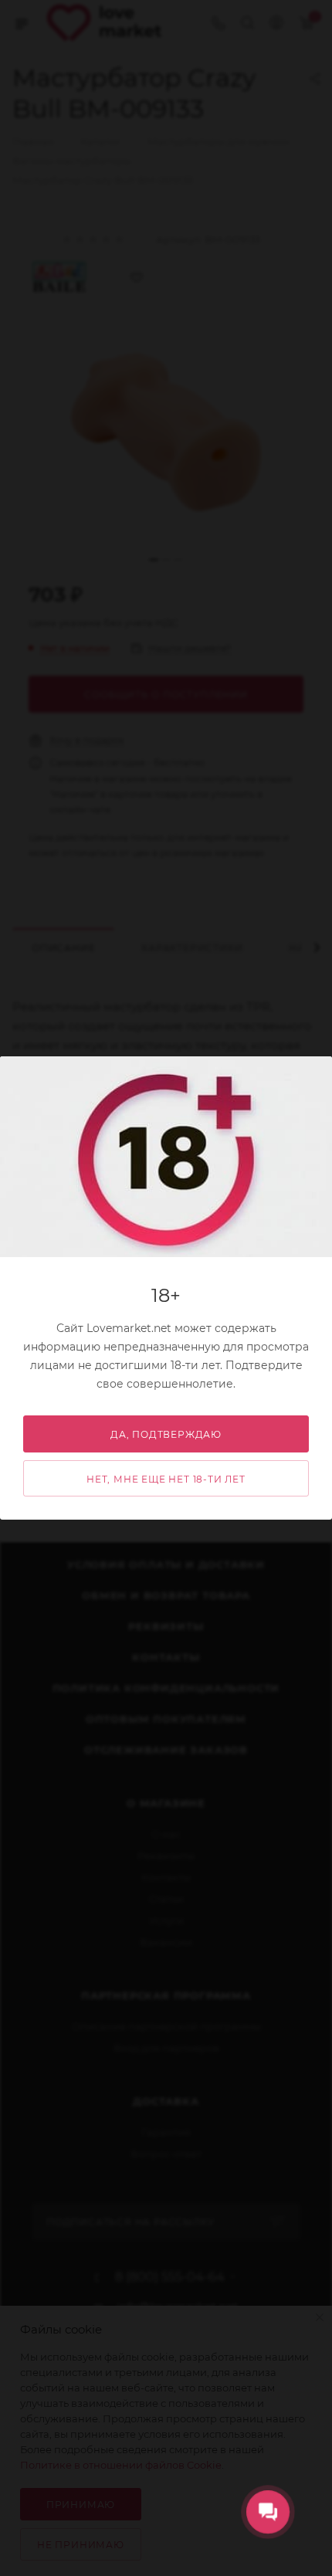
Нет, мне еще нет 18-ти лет (166, 1479)
